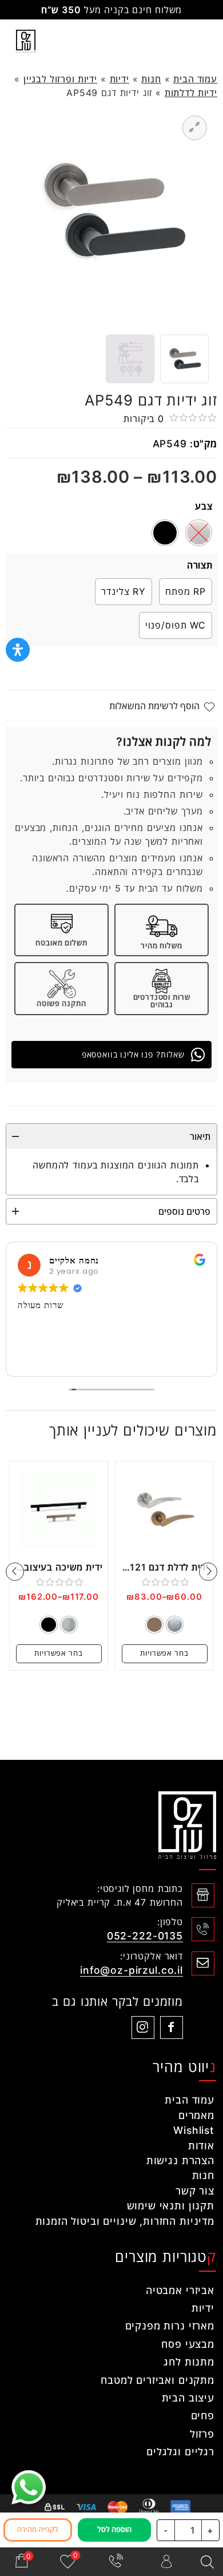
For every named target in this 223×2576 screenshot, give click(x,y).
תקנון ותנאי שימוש (171, 2206)
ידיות (120, 79)
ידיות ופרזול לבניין (60, 79)
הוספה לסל (114, 2529)
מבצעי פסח (188, 2344)
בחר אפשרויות (164, 1653)
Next (15, 1572)
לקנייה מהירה (38, 2529)
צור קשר (195, 2191)
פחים (203, 2416)
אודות (201, 2146)
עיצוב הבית (188, 2398)
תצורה (200, 565)
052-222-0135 (145, 1936)
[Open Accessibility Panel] (18, 650)
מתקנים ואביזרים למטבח (158, 2380)
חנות (151, 79)
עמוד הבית (195, 79)
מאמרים (196, 2115)
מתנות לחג (189, 2362)
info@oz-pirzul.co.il (132, 1970)
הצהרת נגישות (180, 2160)
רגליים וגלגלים (180, 2452)
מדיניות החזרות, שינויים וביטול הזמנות (125, 2221)
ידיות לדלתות (191, 93)
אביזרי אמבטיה (180, 2290)
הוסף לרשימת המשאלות (154, 706)
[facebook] (172, 2028)
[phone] (117, 2562)
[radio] (165, 533)
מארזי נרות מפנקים (170, 2326)
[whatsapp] (29, 2487)
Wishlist (194, 2130)
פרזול (202, 2434)
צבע (204, 506)
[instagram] (143, 2028)
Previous (208, 1572)
